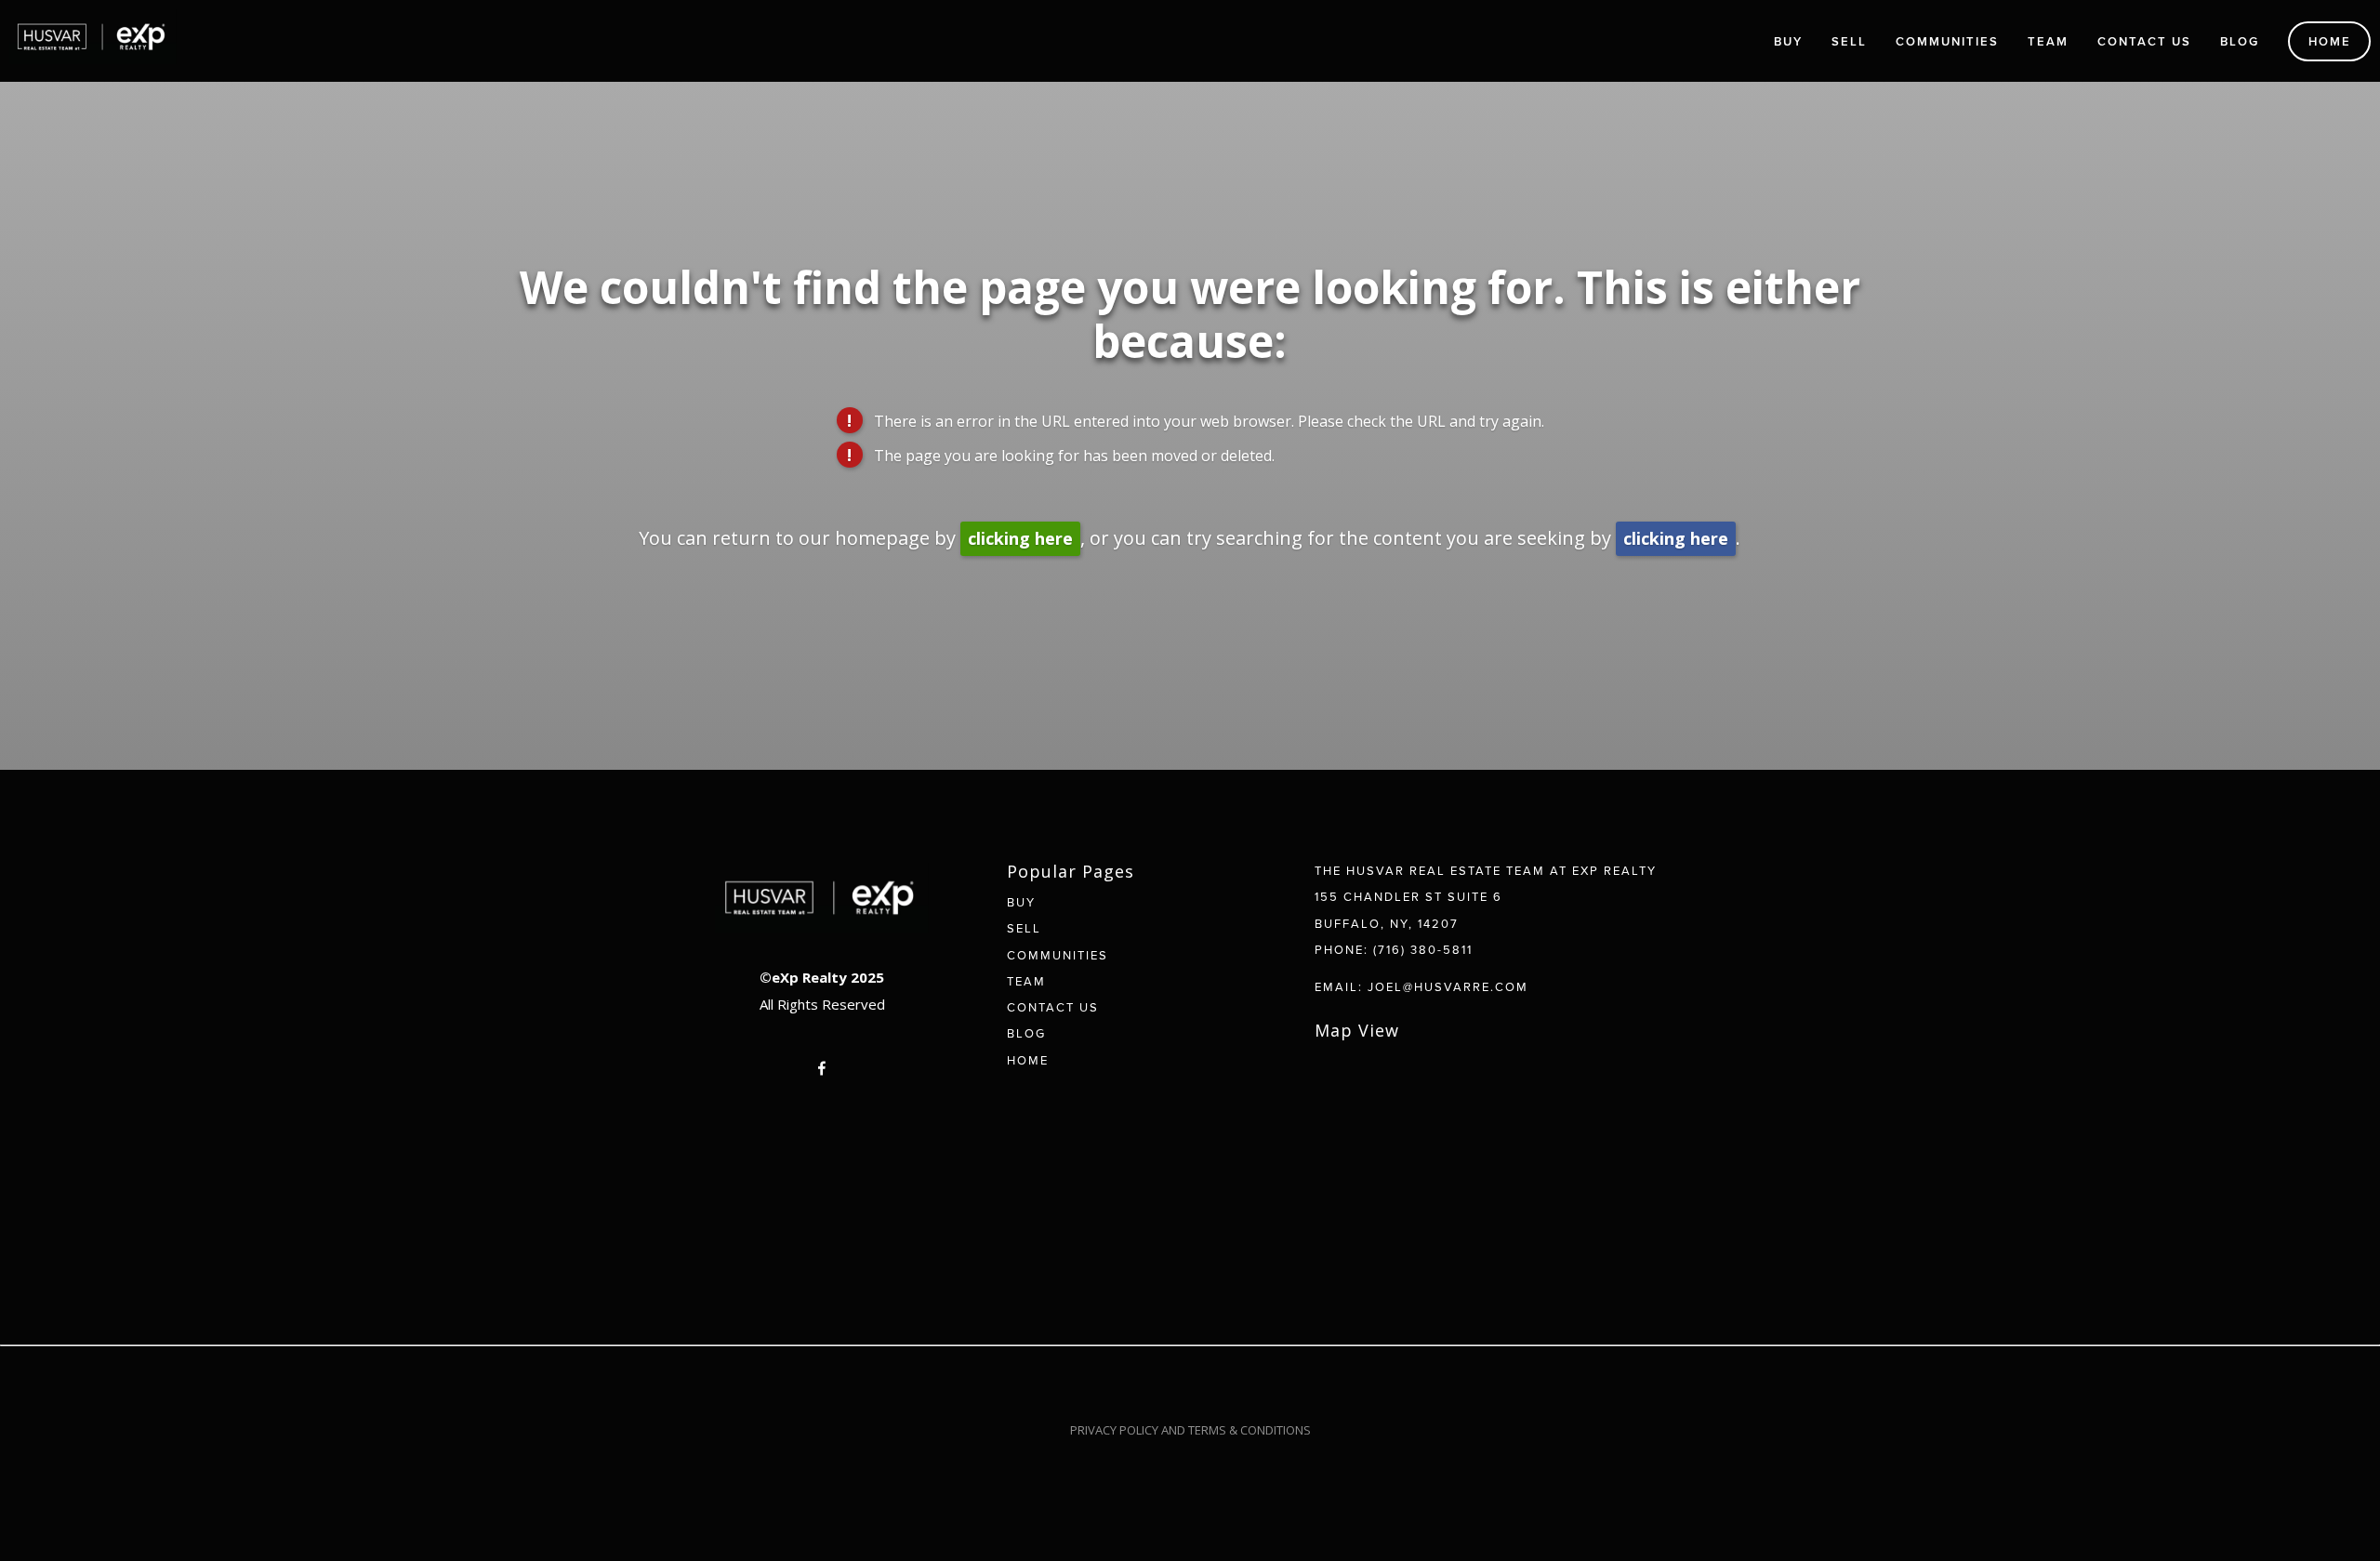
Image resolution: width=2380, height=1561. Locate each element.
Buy (1788, 41)
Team (2048, 41)
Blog (2240, 41)
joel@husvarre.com (1448, 986)
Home (2330, 41)
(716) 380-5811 (1423, 949)
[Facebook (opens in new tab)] (822, 1068)
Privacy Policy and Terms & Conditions (1190, 1430)
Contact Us (2144, 41)
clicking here (1020, 538)
